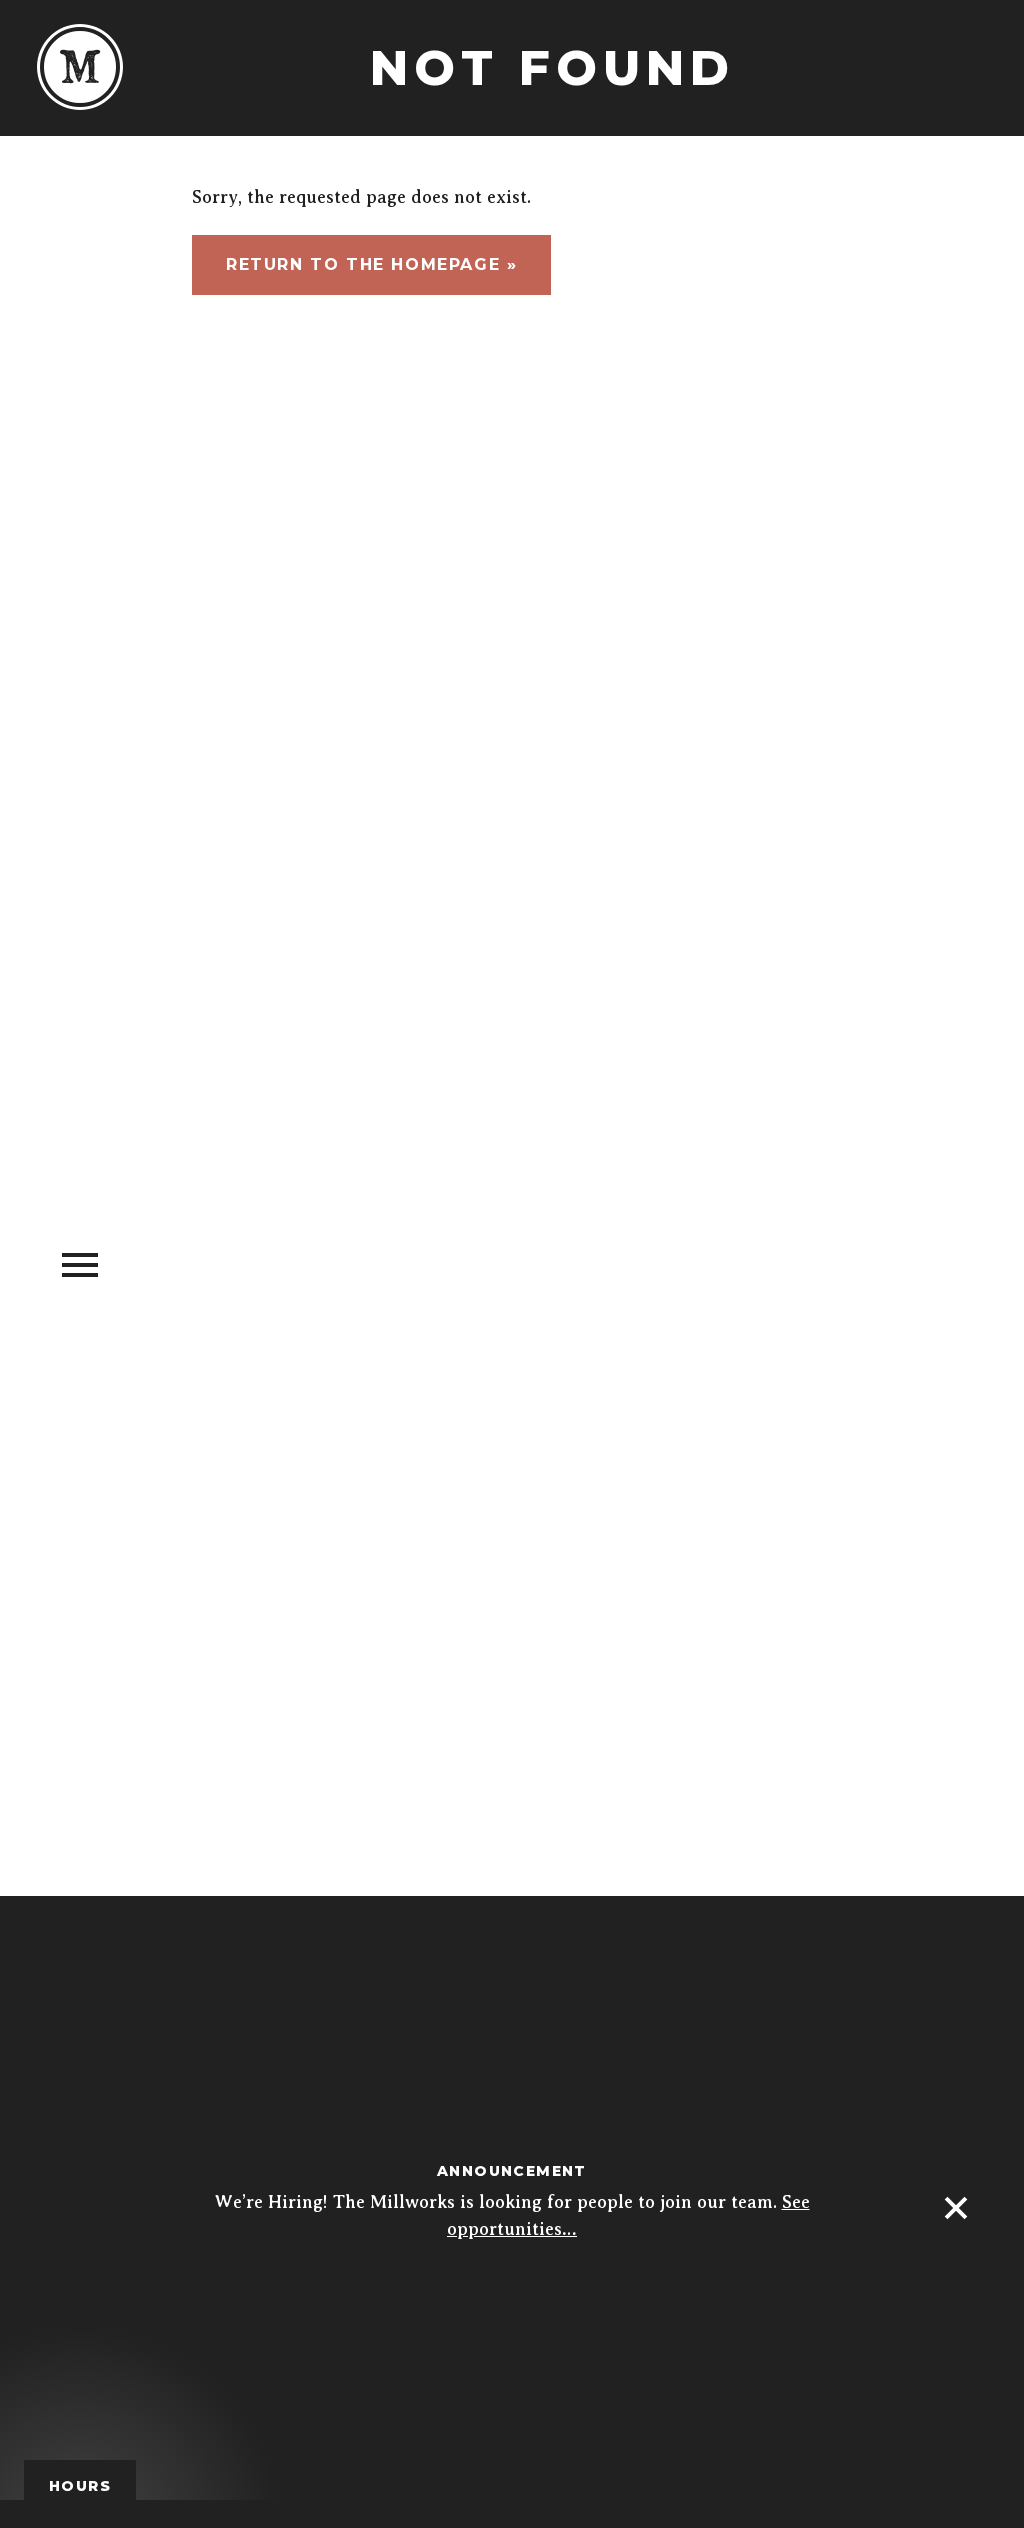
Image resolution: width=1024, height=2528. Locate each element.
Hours (80, 2486)
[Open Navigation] (80, 1263)
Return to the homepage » (371, 264)
